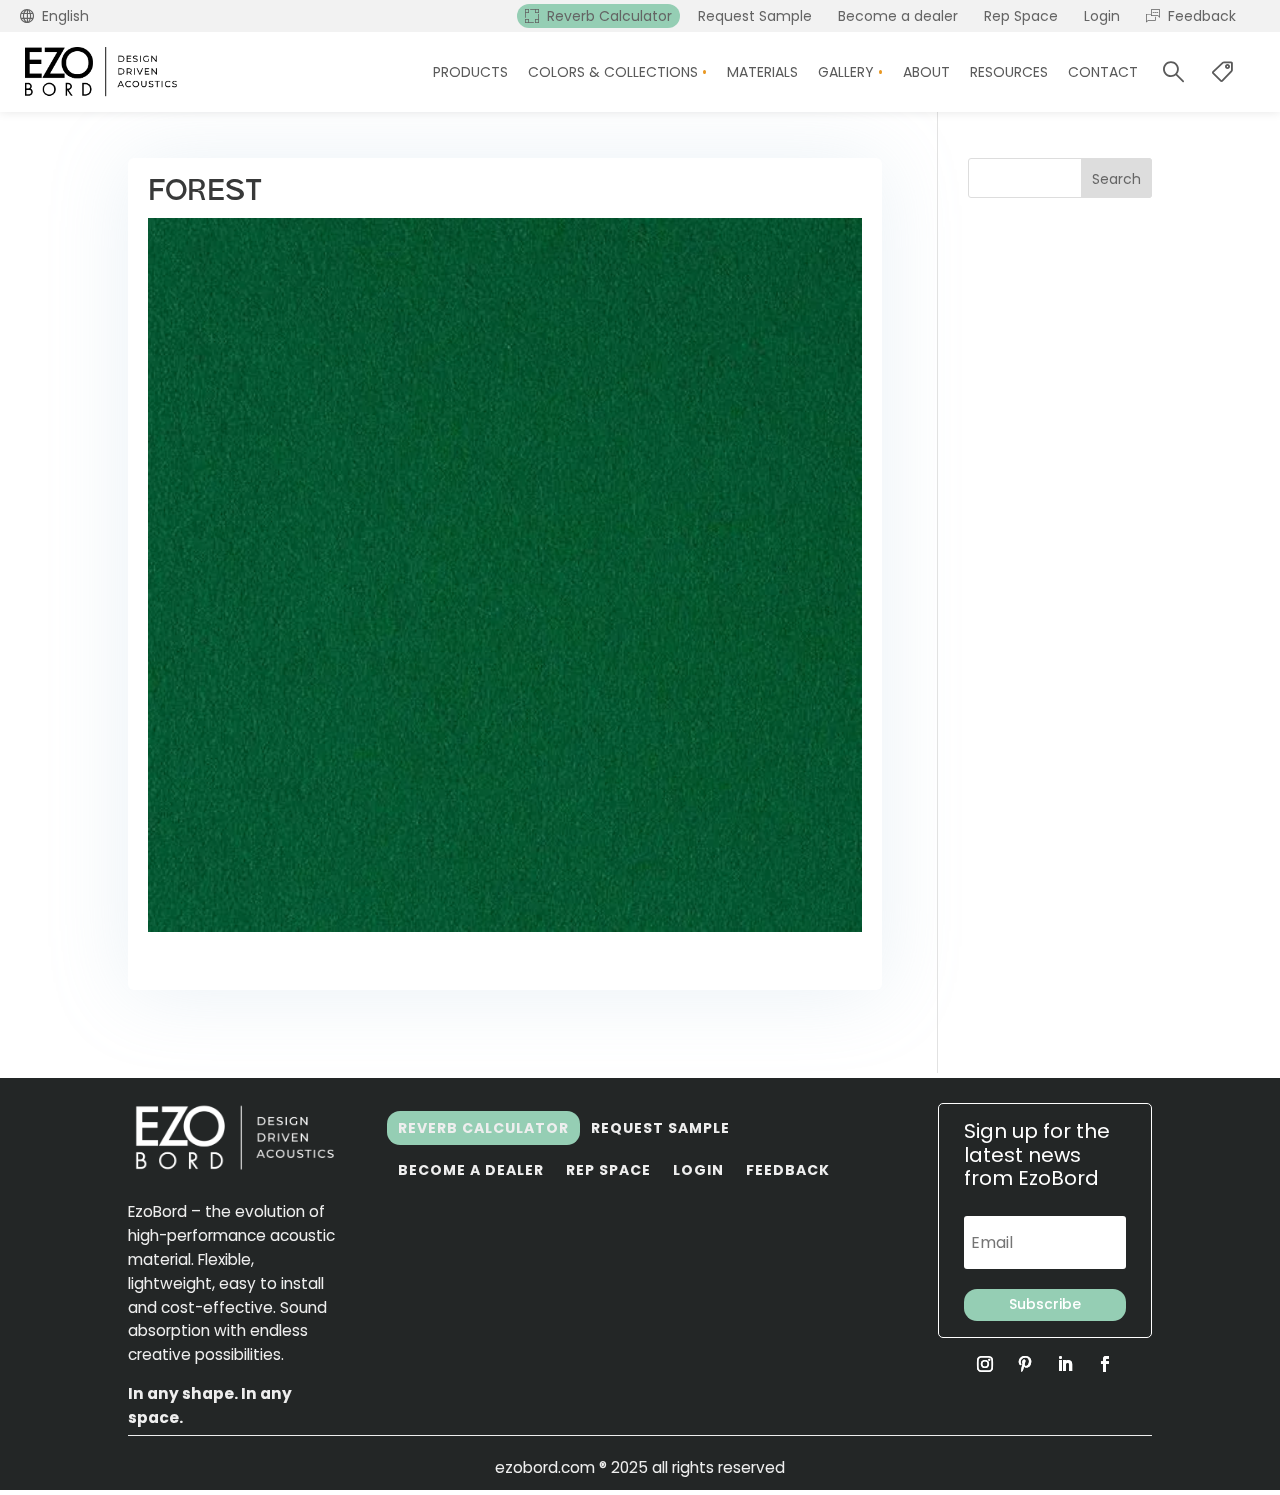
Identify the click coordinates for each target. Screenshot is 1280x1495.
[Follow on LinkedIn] (1065, 1364)
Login (698, 1170)
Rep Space (608, 1170)
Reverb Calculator (483, 1128)
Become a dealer (471, 1170)
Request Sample (660, 1128)
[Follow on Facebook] (1105, 1364)
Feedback (788, 1170)
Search (1116, 179)
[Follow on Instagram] (985, 1364)
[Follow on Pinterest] (1025, 1364)
